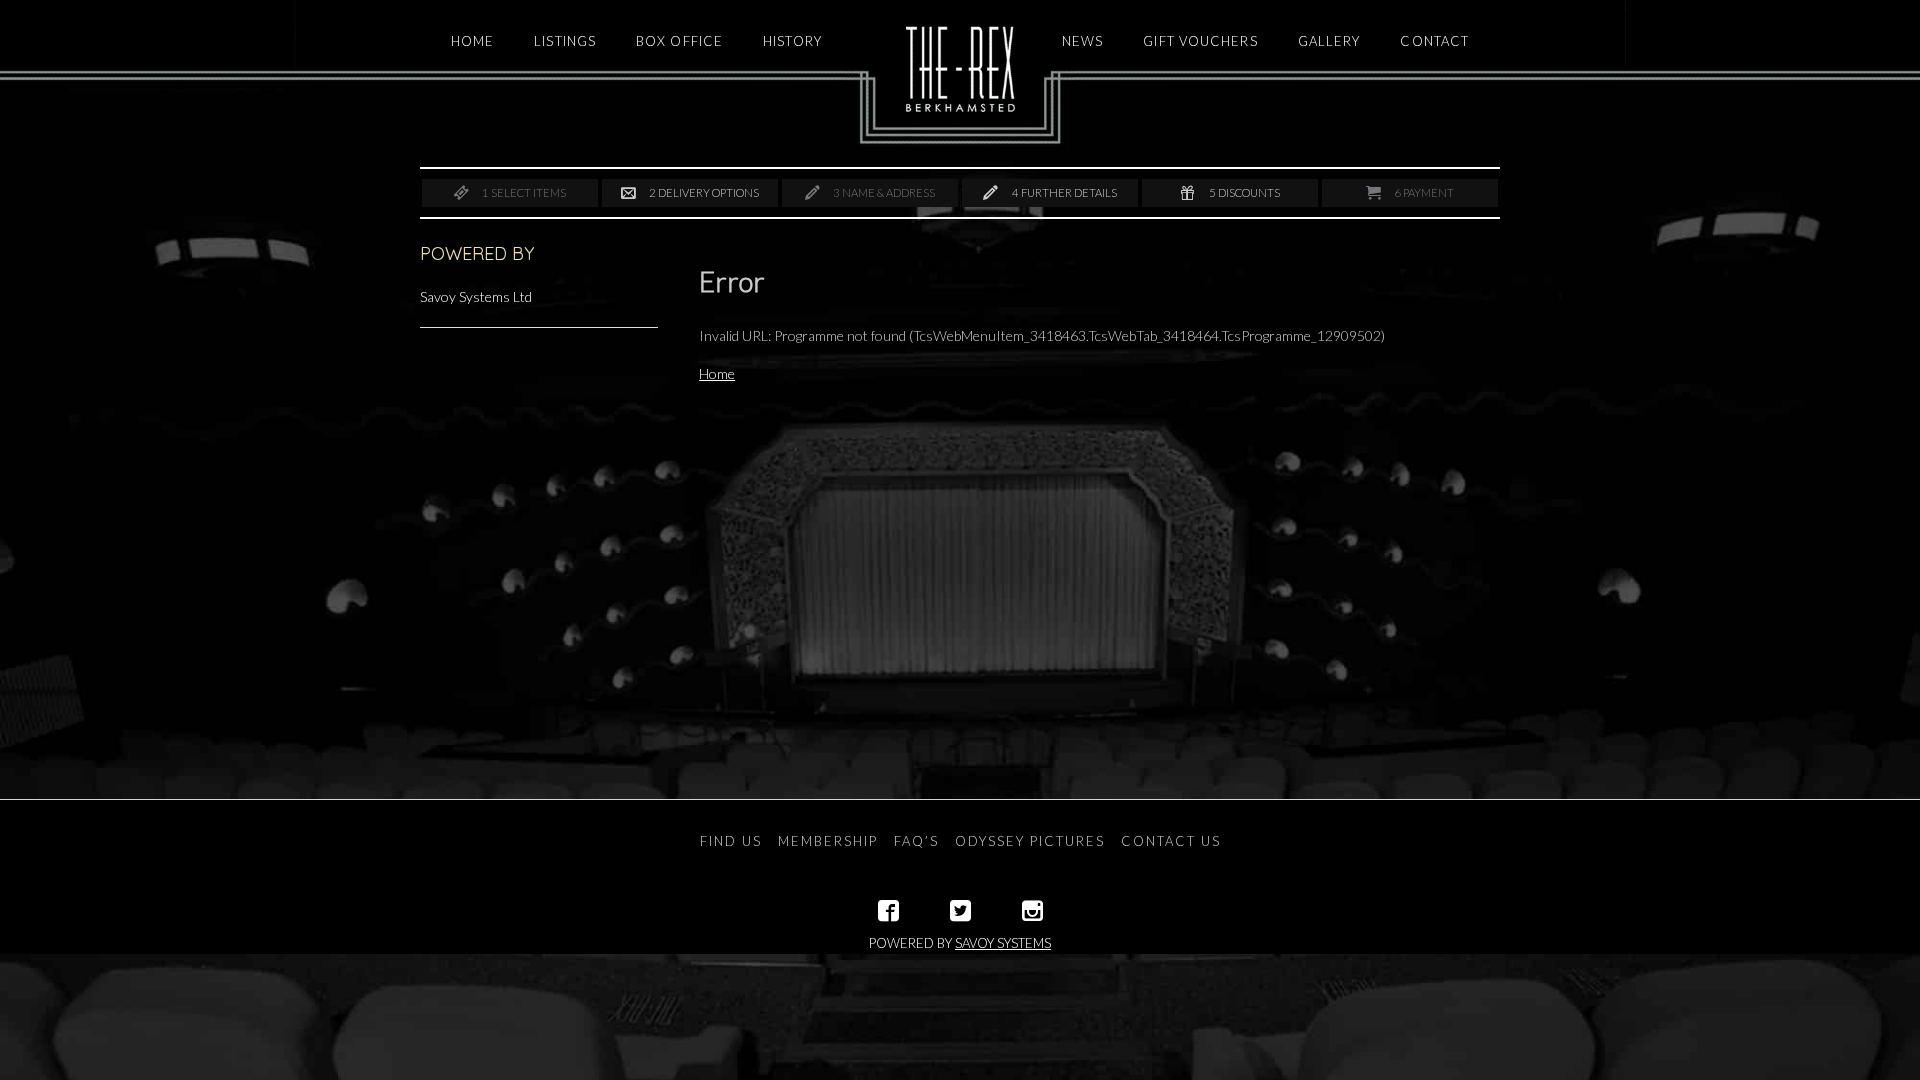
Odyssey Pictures (1030, 841)
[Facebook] (888, 911)
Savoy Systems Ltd (476, 296)
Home (717, 373)
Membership (828, 841)
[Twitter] (960, 911)
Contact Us (1171, 841)
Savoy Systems (1003, 943)
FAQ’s (916, 841)
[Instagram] (1032, 911)
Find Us (731, 841)
